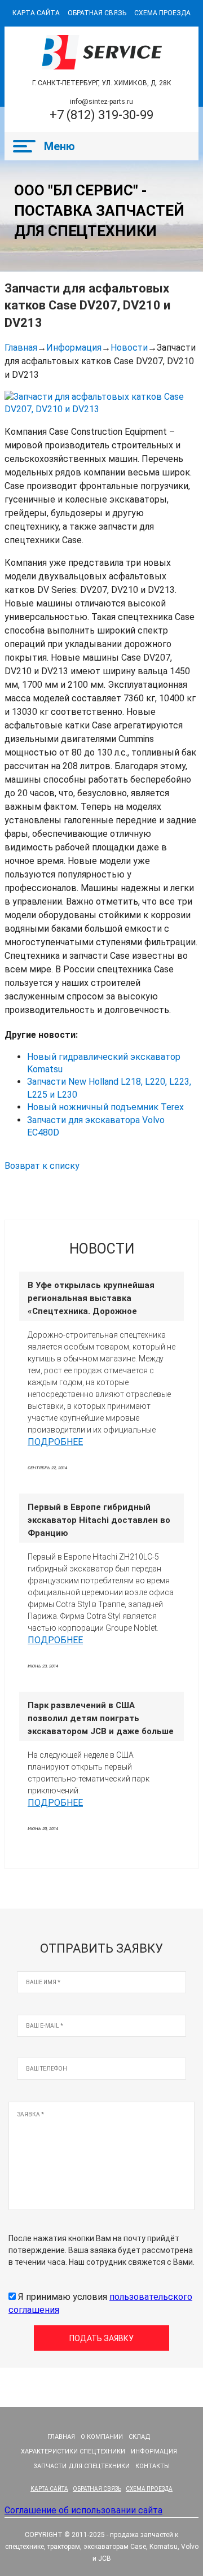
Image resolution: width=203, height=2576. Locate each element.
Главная (21, 348)
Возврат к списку (42, 1166)
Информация (74, 348)
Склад (140, 2437)
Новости (129, 348)
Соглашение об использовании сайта (83, 2510)
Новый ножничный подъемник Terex (105, 1107)
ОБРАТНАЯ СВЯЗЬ (97, 13)
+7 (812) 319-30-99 (101, 115)
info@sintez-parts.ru (101, 102)
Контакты (153, 2466)
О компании (102, 2437)
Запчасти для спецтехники (81, 2466)
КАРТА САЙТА (36, 13)
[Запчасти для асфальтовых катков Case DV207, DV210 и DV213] (101, 403)
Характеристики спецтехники (73, 2451)
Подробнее (55, 1442)
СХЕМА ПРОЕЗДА (162, 13)
